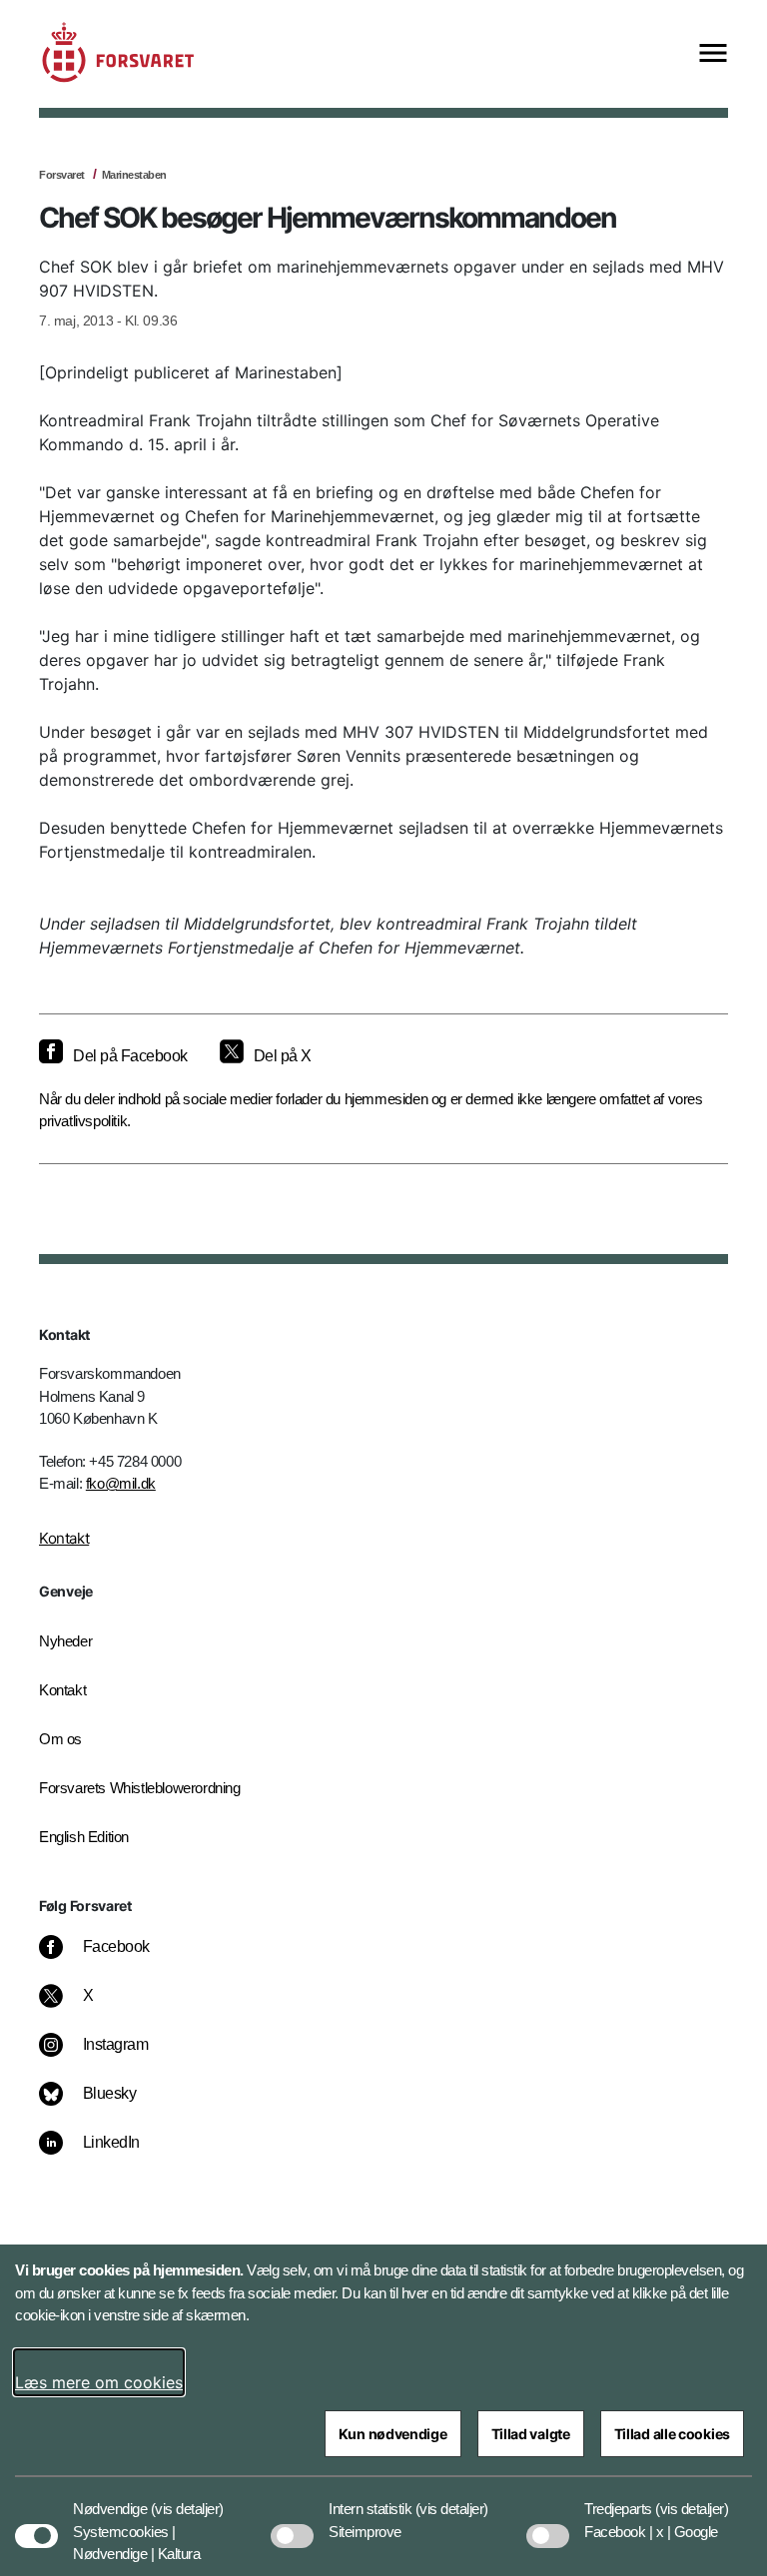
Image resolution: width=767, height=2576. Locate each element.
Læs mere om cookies (99, 2382)
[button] (187, 2499)
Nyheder (65, 1641)
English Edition (84, 1837)
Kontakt (64, 1538)
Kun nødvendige (393, 2434)
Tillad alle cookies (672, 2434)
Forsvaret (62, 175)
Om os (60, 1739)
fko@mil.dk (121, 1483)
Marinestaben (134, 175)
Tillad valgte (531, 2434)
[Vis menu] (713, 54)
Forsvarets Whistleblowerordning (140, 1788)
